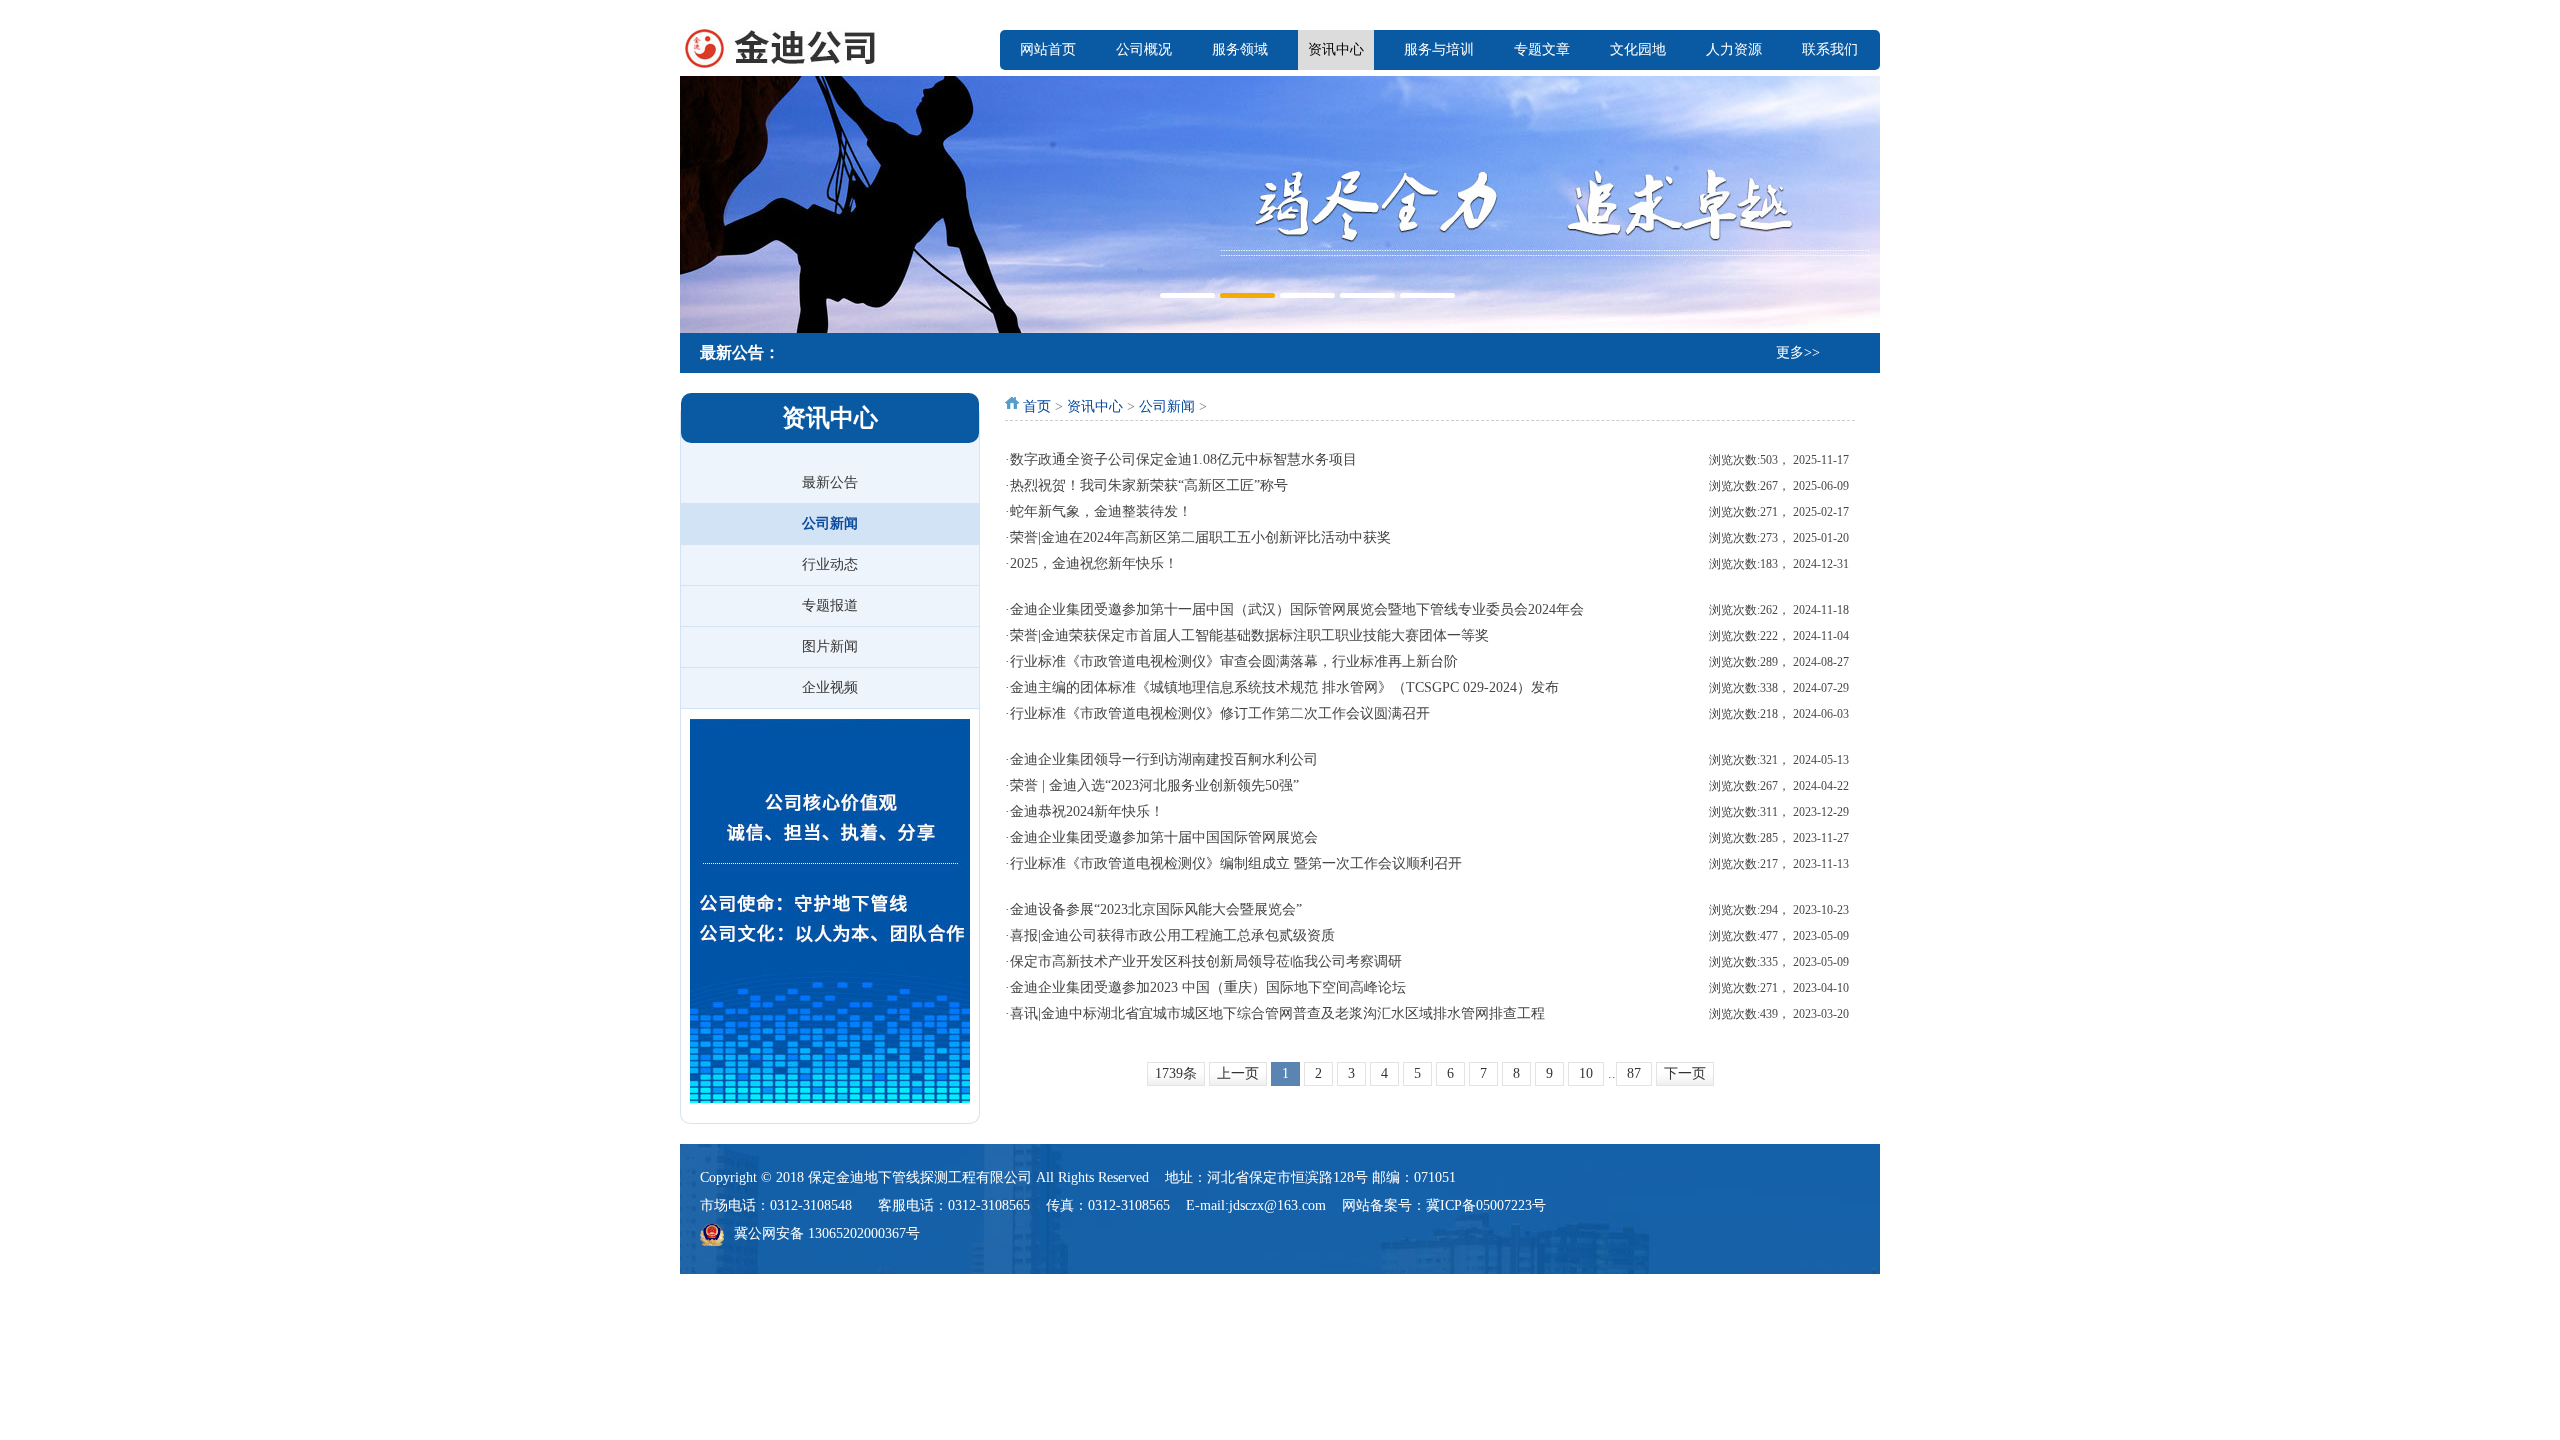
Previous (700, 202)
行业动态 (830, 564)
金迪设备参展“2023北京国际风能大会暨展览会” (1156, 909)
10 (1586, 1073)
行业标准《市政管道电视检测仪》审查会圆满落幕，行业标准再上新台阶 (1234, 661)
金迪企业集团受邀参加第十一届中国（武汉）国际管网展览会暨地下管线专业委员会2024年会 (1297, 609)
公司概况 (1144, 49)
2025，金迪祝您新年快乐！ (1094, 563)
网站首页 (1048, 49)
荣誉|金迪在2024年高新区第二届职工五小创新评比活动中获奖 (1200, 537)
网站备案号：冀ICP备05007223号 (1444, 1205)
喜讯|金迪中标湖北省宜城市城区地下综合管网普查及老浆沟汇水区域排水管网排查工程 (1277, 1013)
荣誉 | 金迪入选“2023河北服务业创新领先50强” (1154, 785)
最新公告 (830, 482)
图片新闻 (830, 646)
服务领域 (1240, 49)
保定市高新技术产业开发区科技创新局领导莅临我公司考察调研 (1206, 961)
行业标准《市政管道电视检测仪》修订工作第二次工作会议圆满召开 (1220, 713)
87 (1634, 1073)
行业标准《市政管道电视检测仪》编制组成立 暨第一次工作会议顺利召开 (1236, 863)
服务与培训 (1439, 49)
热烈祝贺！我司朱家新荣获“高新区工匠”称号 (1149, 485)
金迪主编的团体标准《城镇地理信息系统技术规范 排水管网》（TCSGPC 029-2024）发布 (1284, 687)
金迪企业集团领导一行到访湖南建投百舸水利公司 (1164, 759)
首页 (1037, 406)
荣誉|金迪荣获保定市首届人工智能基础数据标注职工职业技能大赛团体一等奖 (1249, 635)
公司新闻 (830, 523)
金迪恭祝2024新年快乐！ (1087, 811)
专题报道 (830, 605)
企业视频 (830, 687)
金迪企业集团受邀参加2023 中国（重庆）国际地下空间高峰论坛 (1208, 987)
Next (1860, 202)
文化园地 (1638, 49)
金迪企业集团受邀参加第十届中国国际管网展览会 (1164, 837)
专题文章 (1542, 49)
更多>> (1798, 352)
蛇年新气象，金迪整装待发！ (1101, 511)
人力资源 (1734, 49)
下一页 (1685, 1073)
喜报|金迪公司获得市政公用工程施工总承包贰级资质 (1172, 935)
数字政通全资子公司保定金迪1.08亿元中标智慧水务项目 (1183, 459)
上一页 (1238, 1073)
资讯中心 (1336, 49)
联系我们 (1830, 49)
